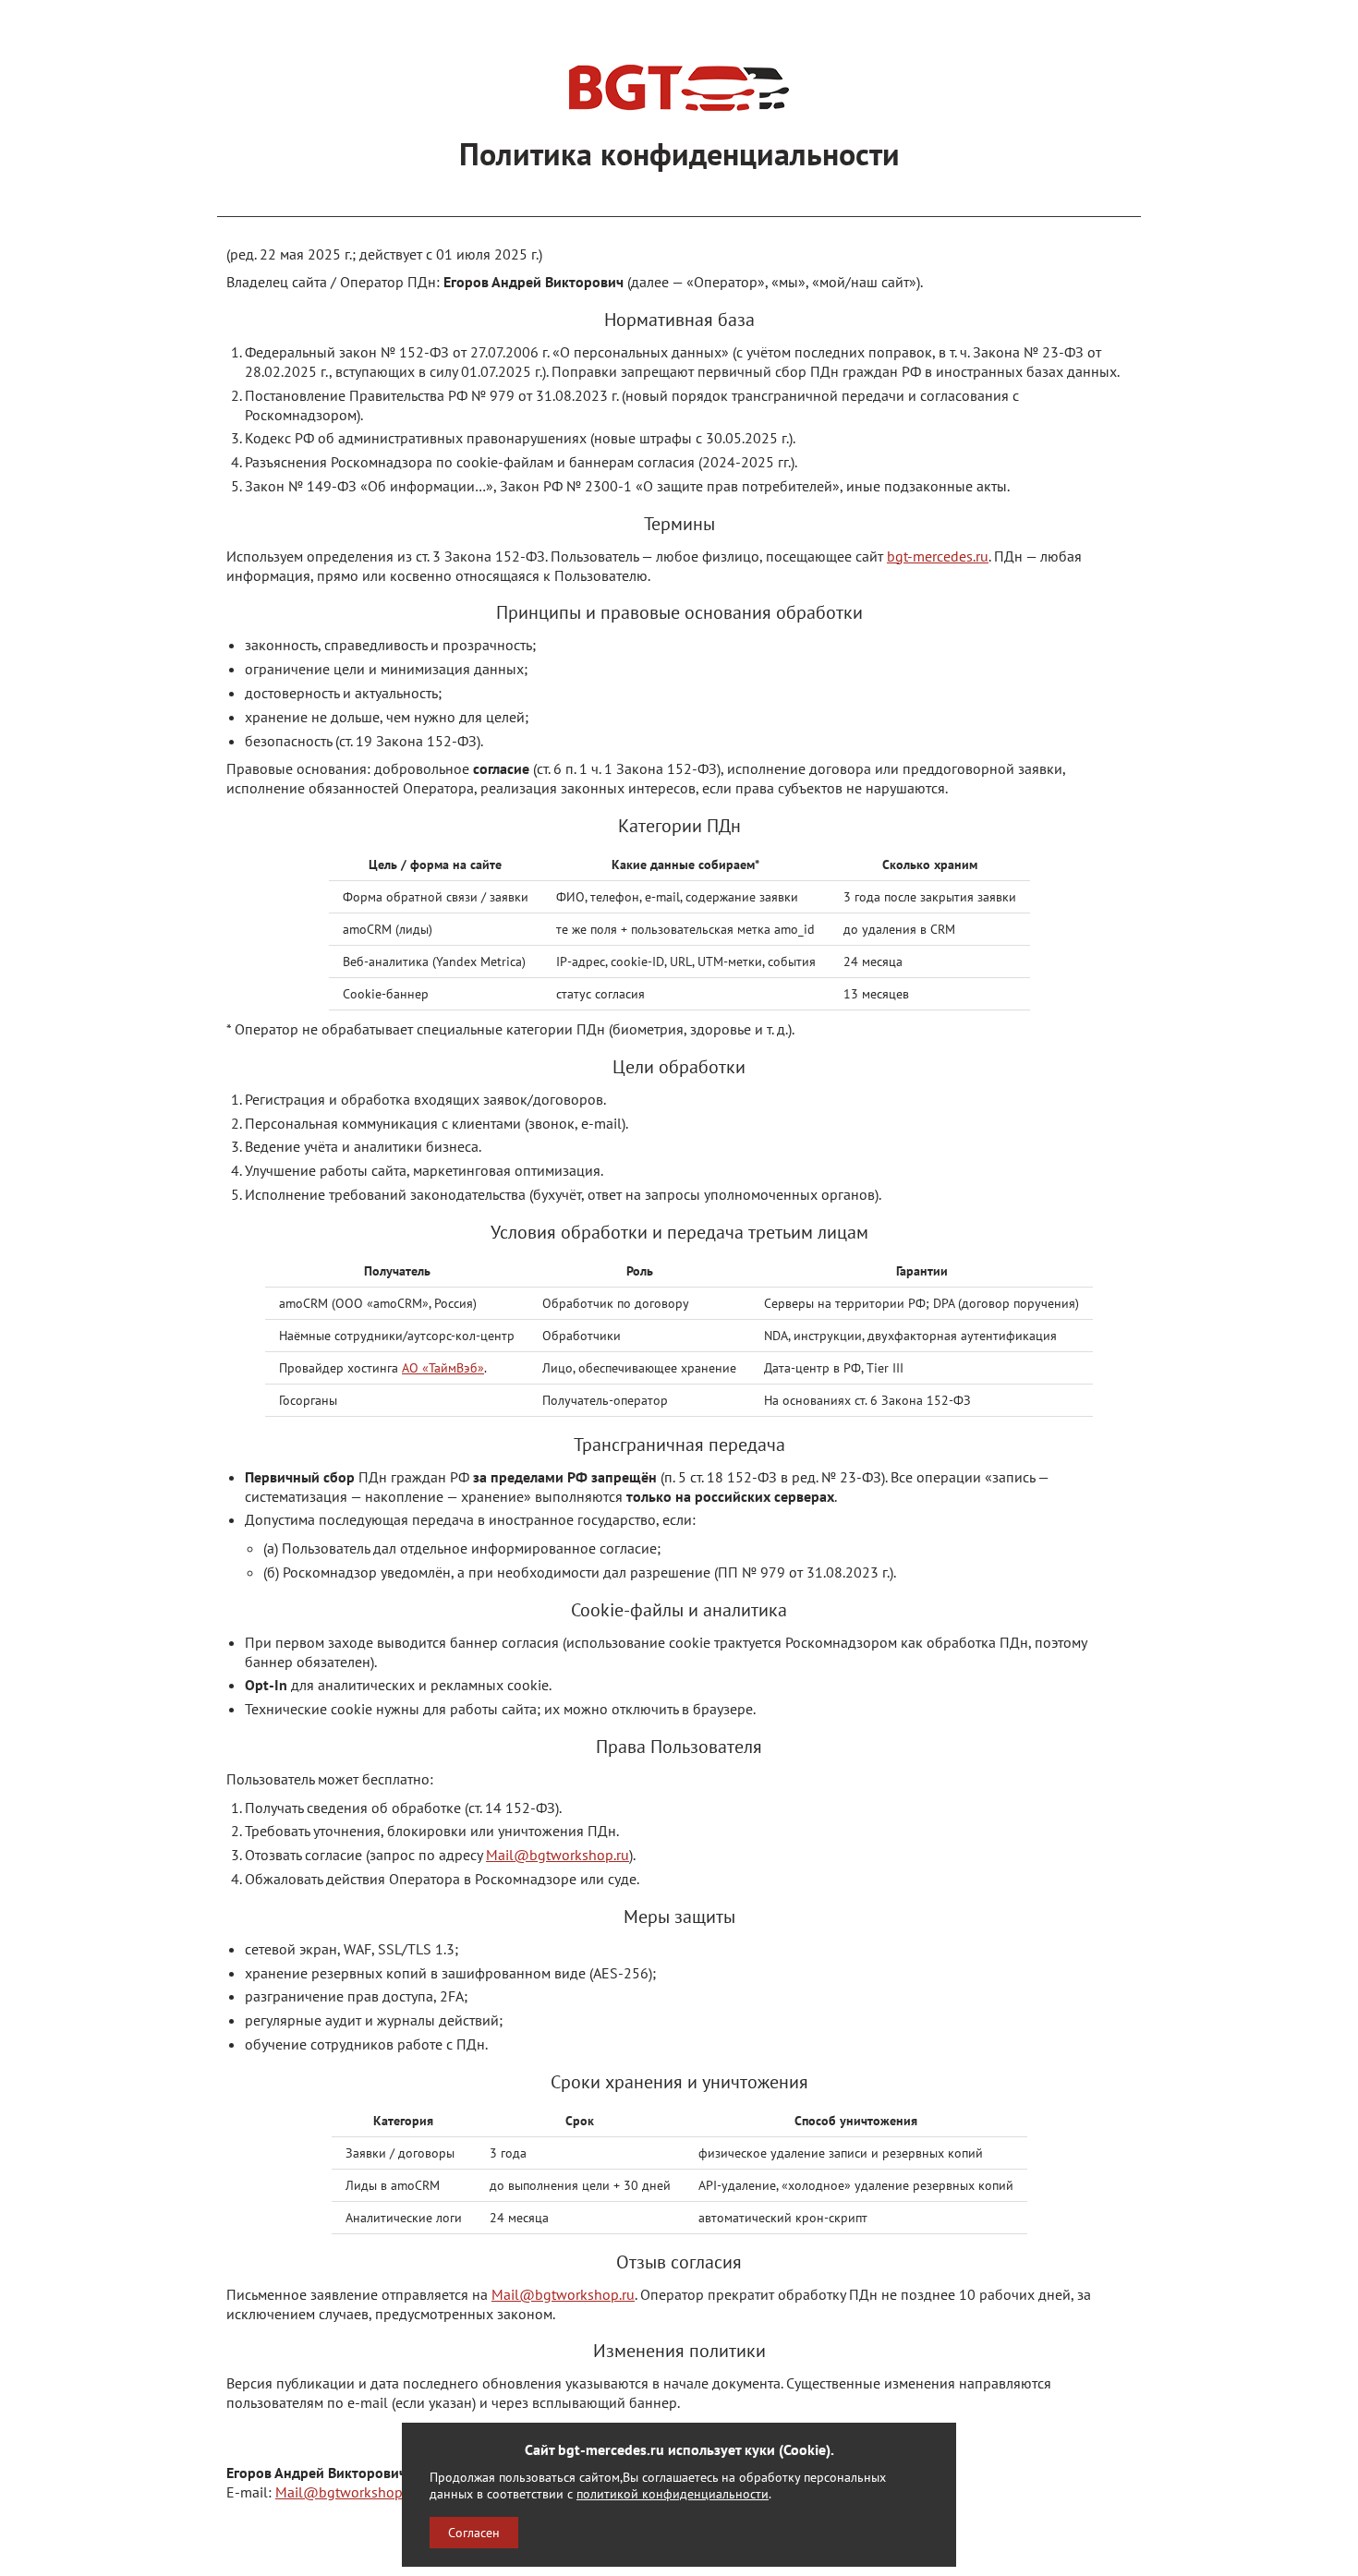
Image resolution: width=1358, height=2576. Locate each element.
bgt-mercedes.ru (938, 556)
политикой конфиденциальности (673, 2493)
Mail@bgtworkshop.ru (558, 1855)
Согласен (474, 2533)
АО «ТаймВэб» (443, 1368)
